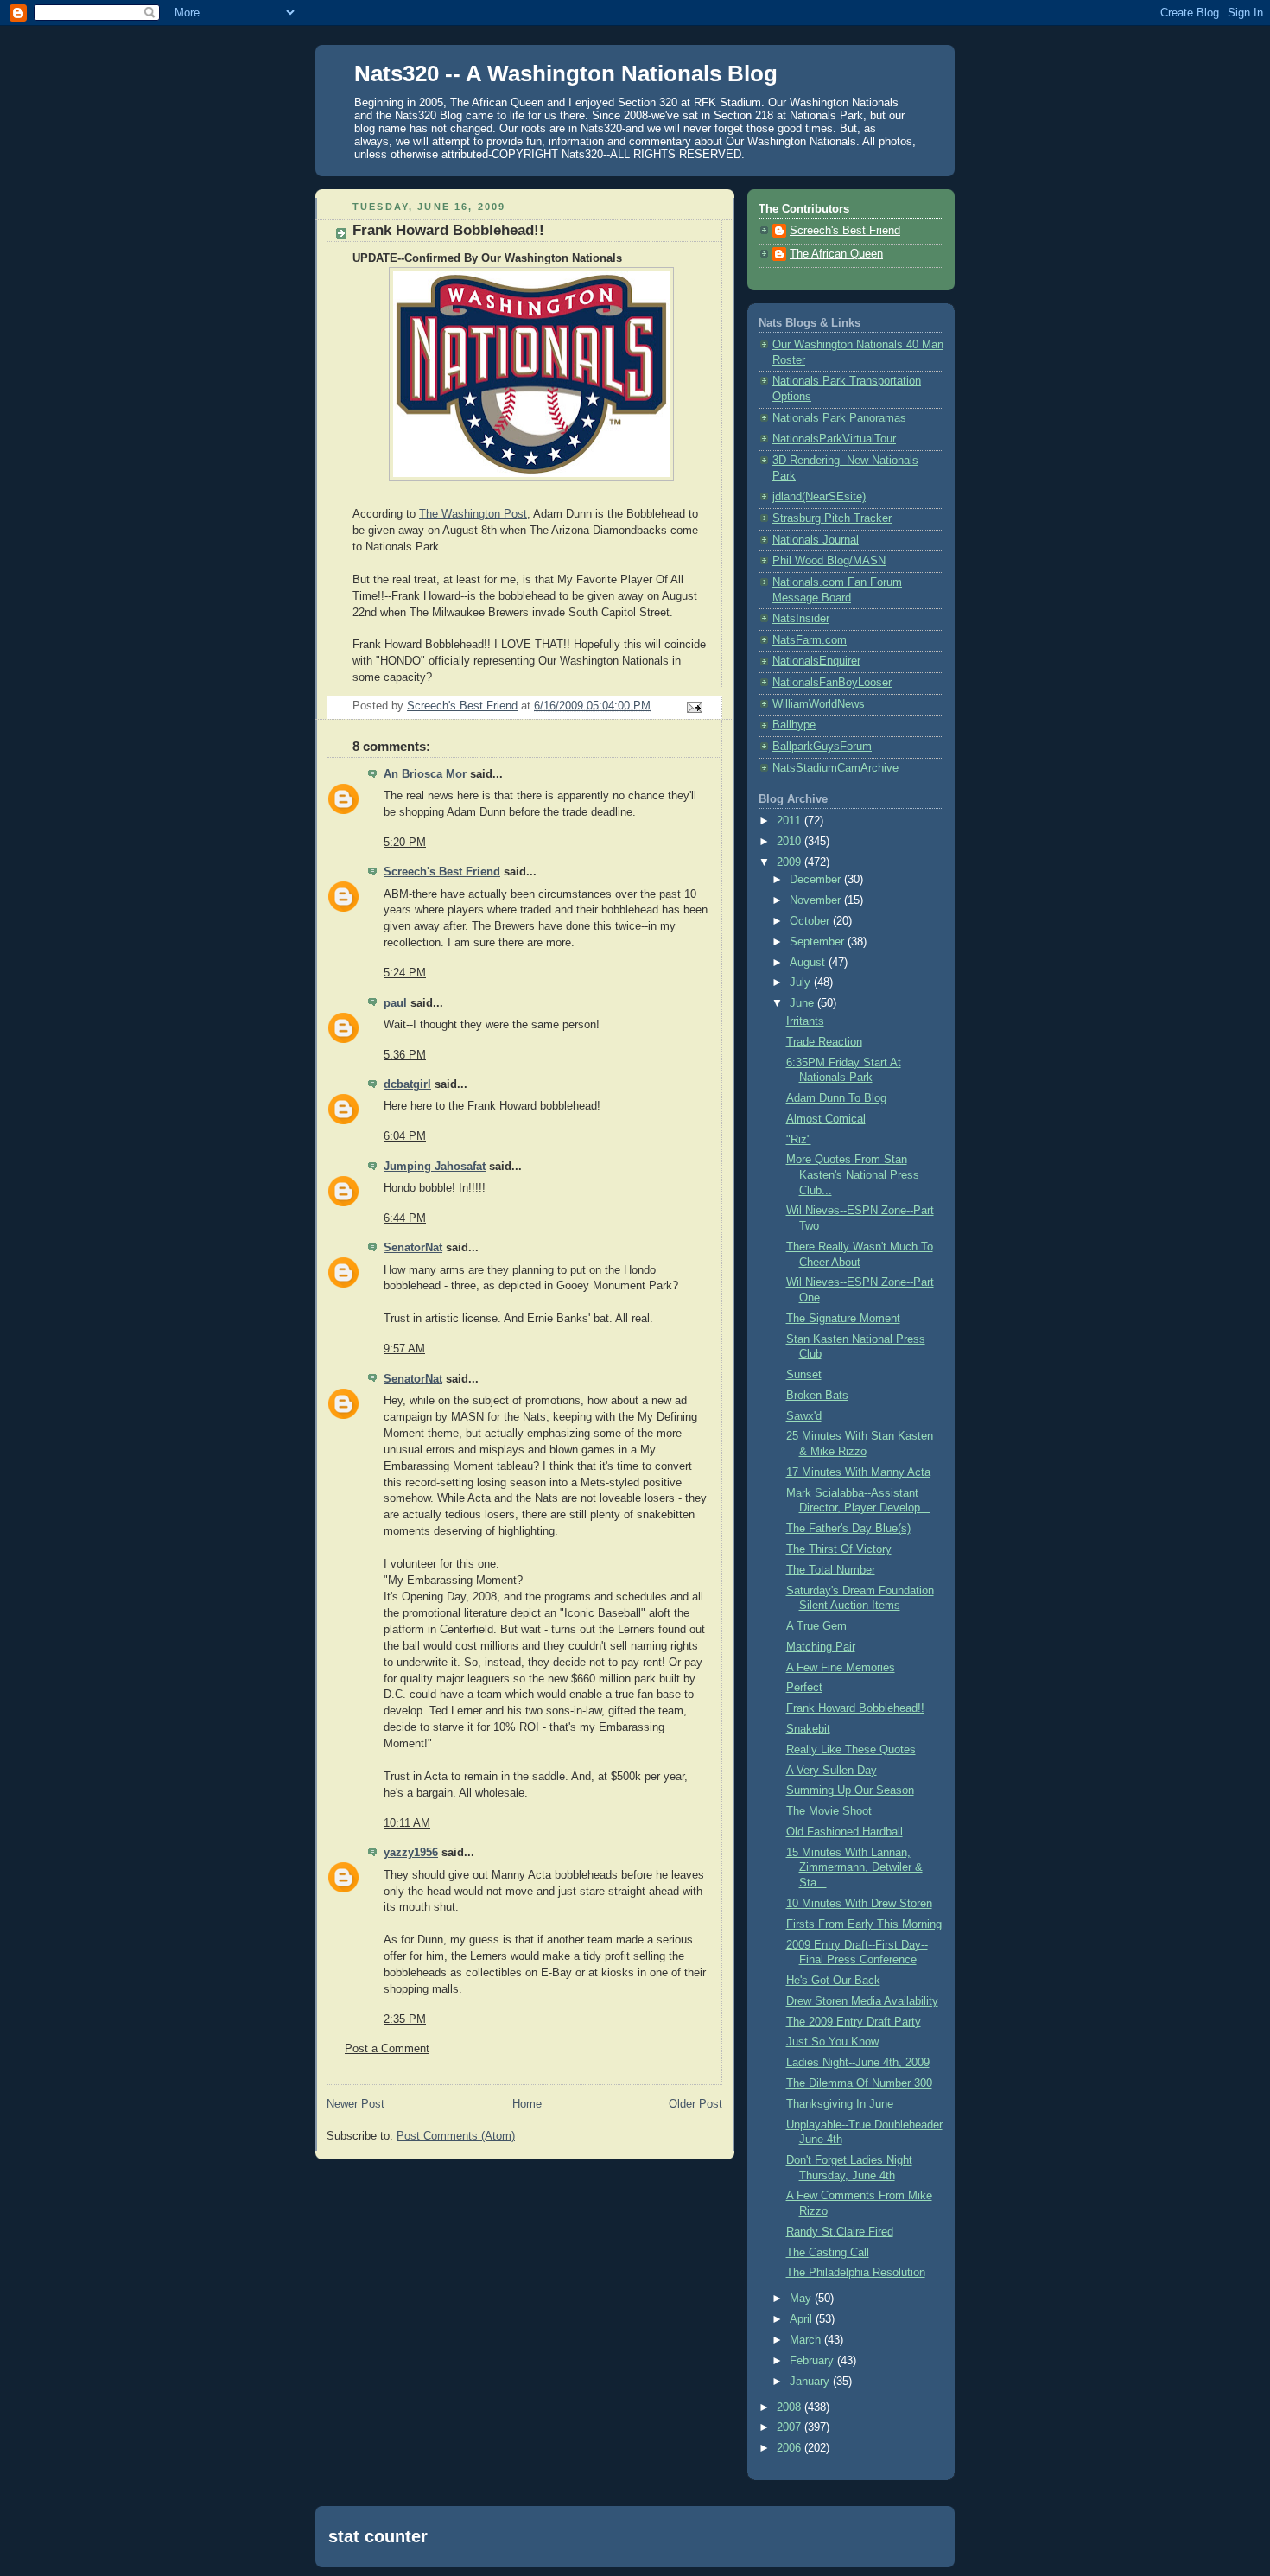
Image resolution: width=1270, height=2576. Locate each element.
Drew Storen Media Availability (862, 2001)
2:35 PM (405, 2019)
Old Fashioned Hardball (845, 1832)
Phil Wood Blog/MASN (829, 561)
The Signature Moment (843, 1319)
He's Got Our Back (833, 1981)
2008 (791, 2407)
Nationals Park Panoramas (839, 418)
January (811, 2382)
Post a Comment (387, 2049)
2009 (791, 862)
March (807, 2340)
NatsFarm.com (810, 640)
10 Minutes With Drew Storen (859, 1904)
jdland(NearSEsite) (819, 497)
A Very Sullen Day (832, 1771)
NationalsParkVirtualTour (834, 439)
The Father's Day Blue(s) (848, 1529)
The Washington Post (473, 514)
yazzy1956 (411, 1853)
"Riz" (799, 1140)
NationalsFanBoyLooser (832, 683)
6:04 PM (405, 1136)
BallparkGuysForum (822, 747)
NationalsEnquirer (816, 661)
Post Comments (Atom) (456, 2136)
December (817, 880)
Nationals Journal (816, 540)
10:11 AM (407, 1823)
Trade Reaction (824, 1042)
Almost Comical (826, 1119)
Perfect (804, 1688)
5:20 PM (405, 843)
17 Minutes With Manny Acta (858, 1472)
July (802, 983)
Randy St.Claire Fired (840, 2232)
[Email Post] (694, 706)
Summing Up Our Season (850, 1790)
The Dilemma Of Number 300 (859, 2083)
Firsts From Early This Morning (864, 1924)
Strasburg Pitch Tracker (832, 518)
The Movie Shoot (829, 1811)
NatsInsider (801, 619)
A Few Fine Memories (841, 1668)
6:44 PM (405, 1218)
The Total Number (831, 1570)
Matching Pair (821, 1647)
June (803, 1003)
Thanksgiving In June (840, 2104)
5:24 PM (405, 973)
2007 (791, 2427)
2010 (791, 842)
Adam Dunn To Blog (836, 1098)
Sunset (804, 1375)
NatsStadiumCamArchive (835, 768)
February (813, 2361)
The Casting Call (828, 2253)
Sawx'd (804, 1416)
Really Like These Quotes (851, 1750)
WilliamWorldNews (819, 704)
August (809, 963)
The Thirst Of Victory (839, 1549)
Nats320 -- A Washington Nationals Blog (566, 73)
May (802, 2299)
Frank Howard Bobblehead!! (855, 1708)
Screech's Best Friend (442, 872)
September (819, 942)
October (811, 921)
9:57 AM (404, 1349)
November (817, 900)
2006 (791, 2448)
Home (527, 2104)
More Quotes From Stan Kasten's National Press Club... (853, 1175)
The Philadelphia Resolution (856, 2273)
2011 (791, 821)
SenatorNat (413, 1248)
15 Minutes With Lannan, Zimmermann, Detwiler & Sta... (854, 1868)
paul (395, 1003)
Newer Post (356, 2104)
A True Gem (816, 1626)
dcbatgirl (407, 1084)
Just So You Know (832, 2042)
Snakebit (808, 1729)
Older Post (695, 2104)
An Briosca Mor (425, 774)
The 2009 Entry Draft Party (854, 2022)
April (803, 2319)
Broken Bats (817, 1396)
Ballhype (794, 725)
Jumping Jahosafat (435, 1167)
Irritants (805, 1021)
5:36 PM (405, 1055)
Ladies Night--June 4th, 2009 (858, 2063)
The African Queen (836, 254)
